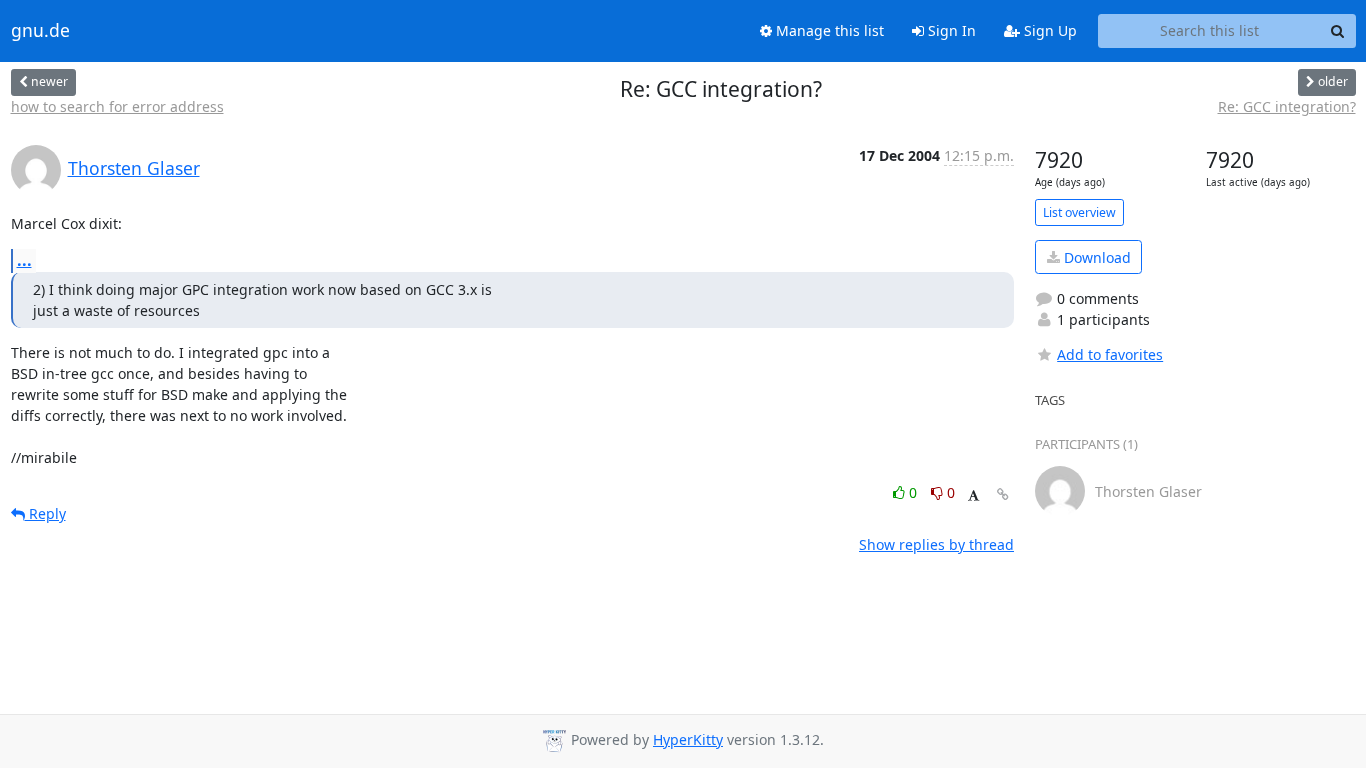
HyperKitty (688, 739)
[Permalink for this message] (1003, 494)
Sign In (950, 30)
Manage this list (828, 30)
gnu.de (40, 31)
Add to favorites (1110, 354)
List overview (1079, 212)
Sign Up (1048, 30)
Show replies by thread (936, 544)
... (24, 260)
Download (1095, 257)
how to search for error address (117, 106)
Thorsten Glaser (134, 168)
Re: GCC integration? (1287, 106)
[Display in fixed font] (973, 495)
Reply (45, 513)
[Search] (1338, 31)
